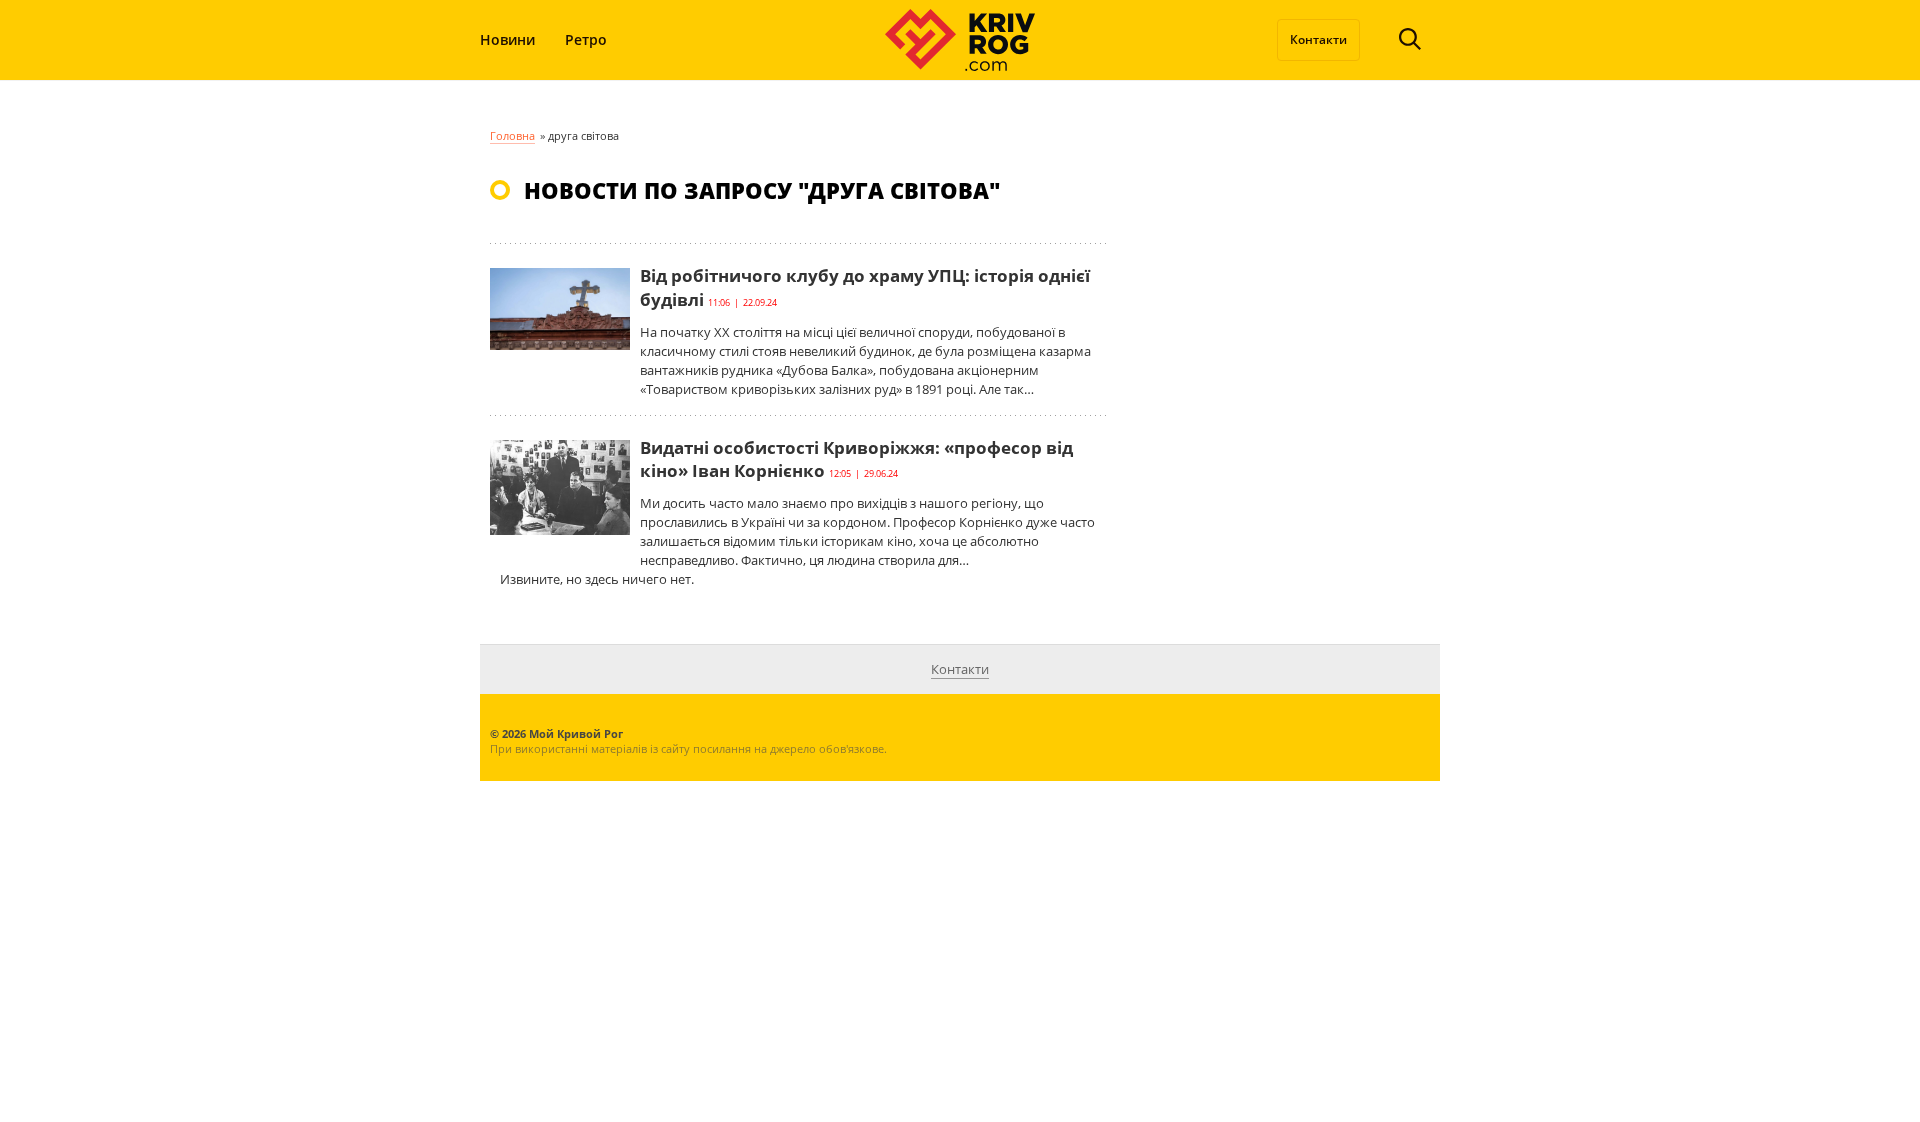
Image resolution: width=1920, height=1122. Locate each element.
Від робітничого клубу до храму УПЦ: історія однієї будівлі (865, 287)
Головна (512, 135)
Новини (507, 39)
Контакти (1318, 39)
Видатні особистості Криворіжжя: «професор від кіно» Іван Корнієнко (856, 459)
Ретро (586, 39)
